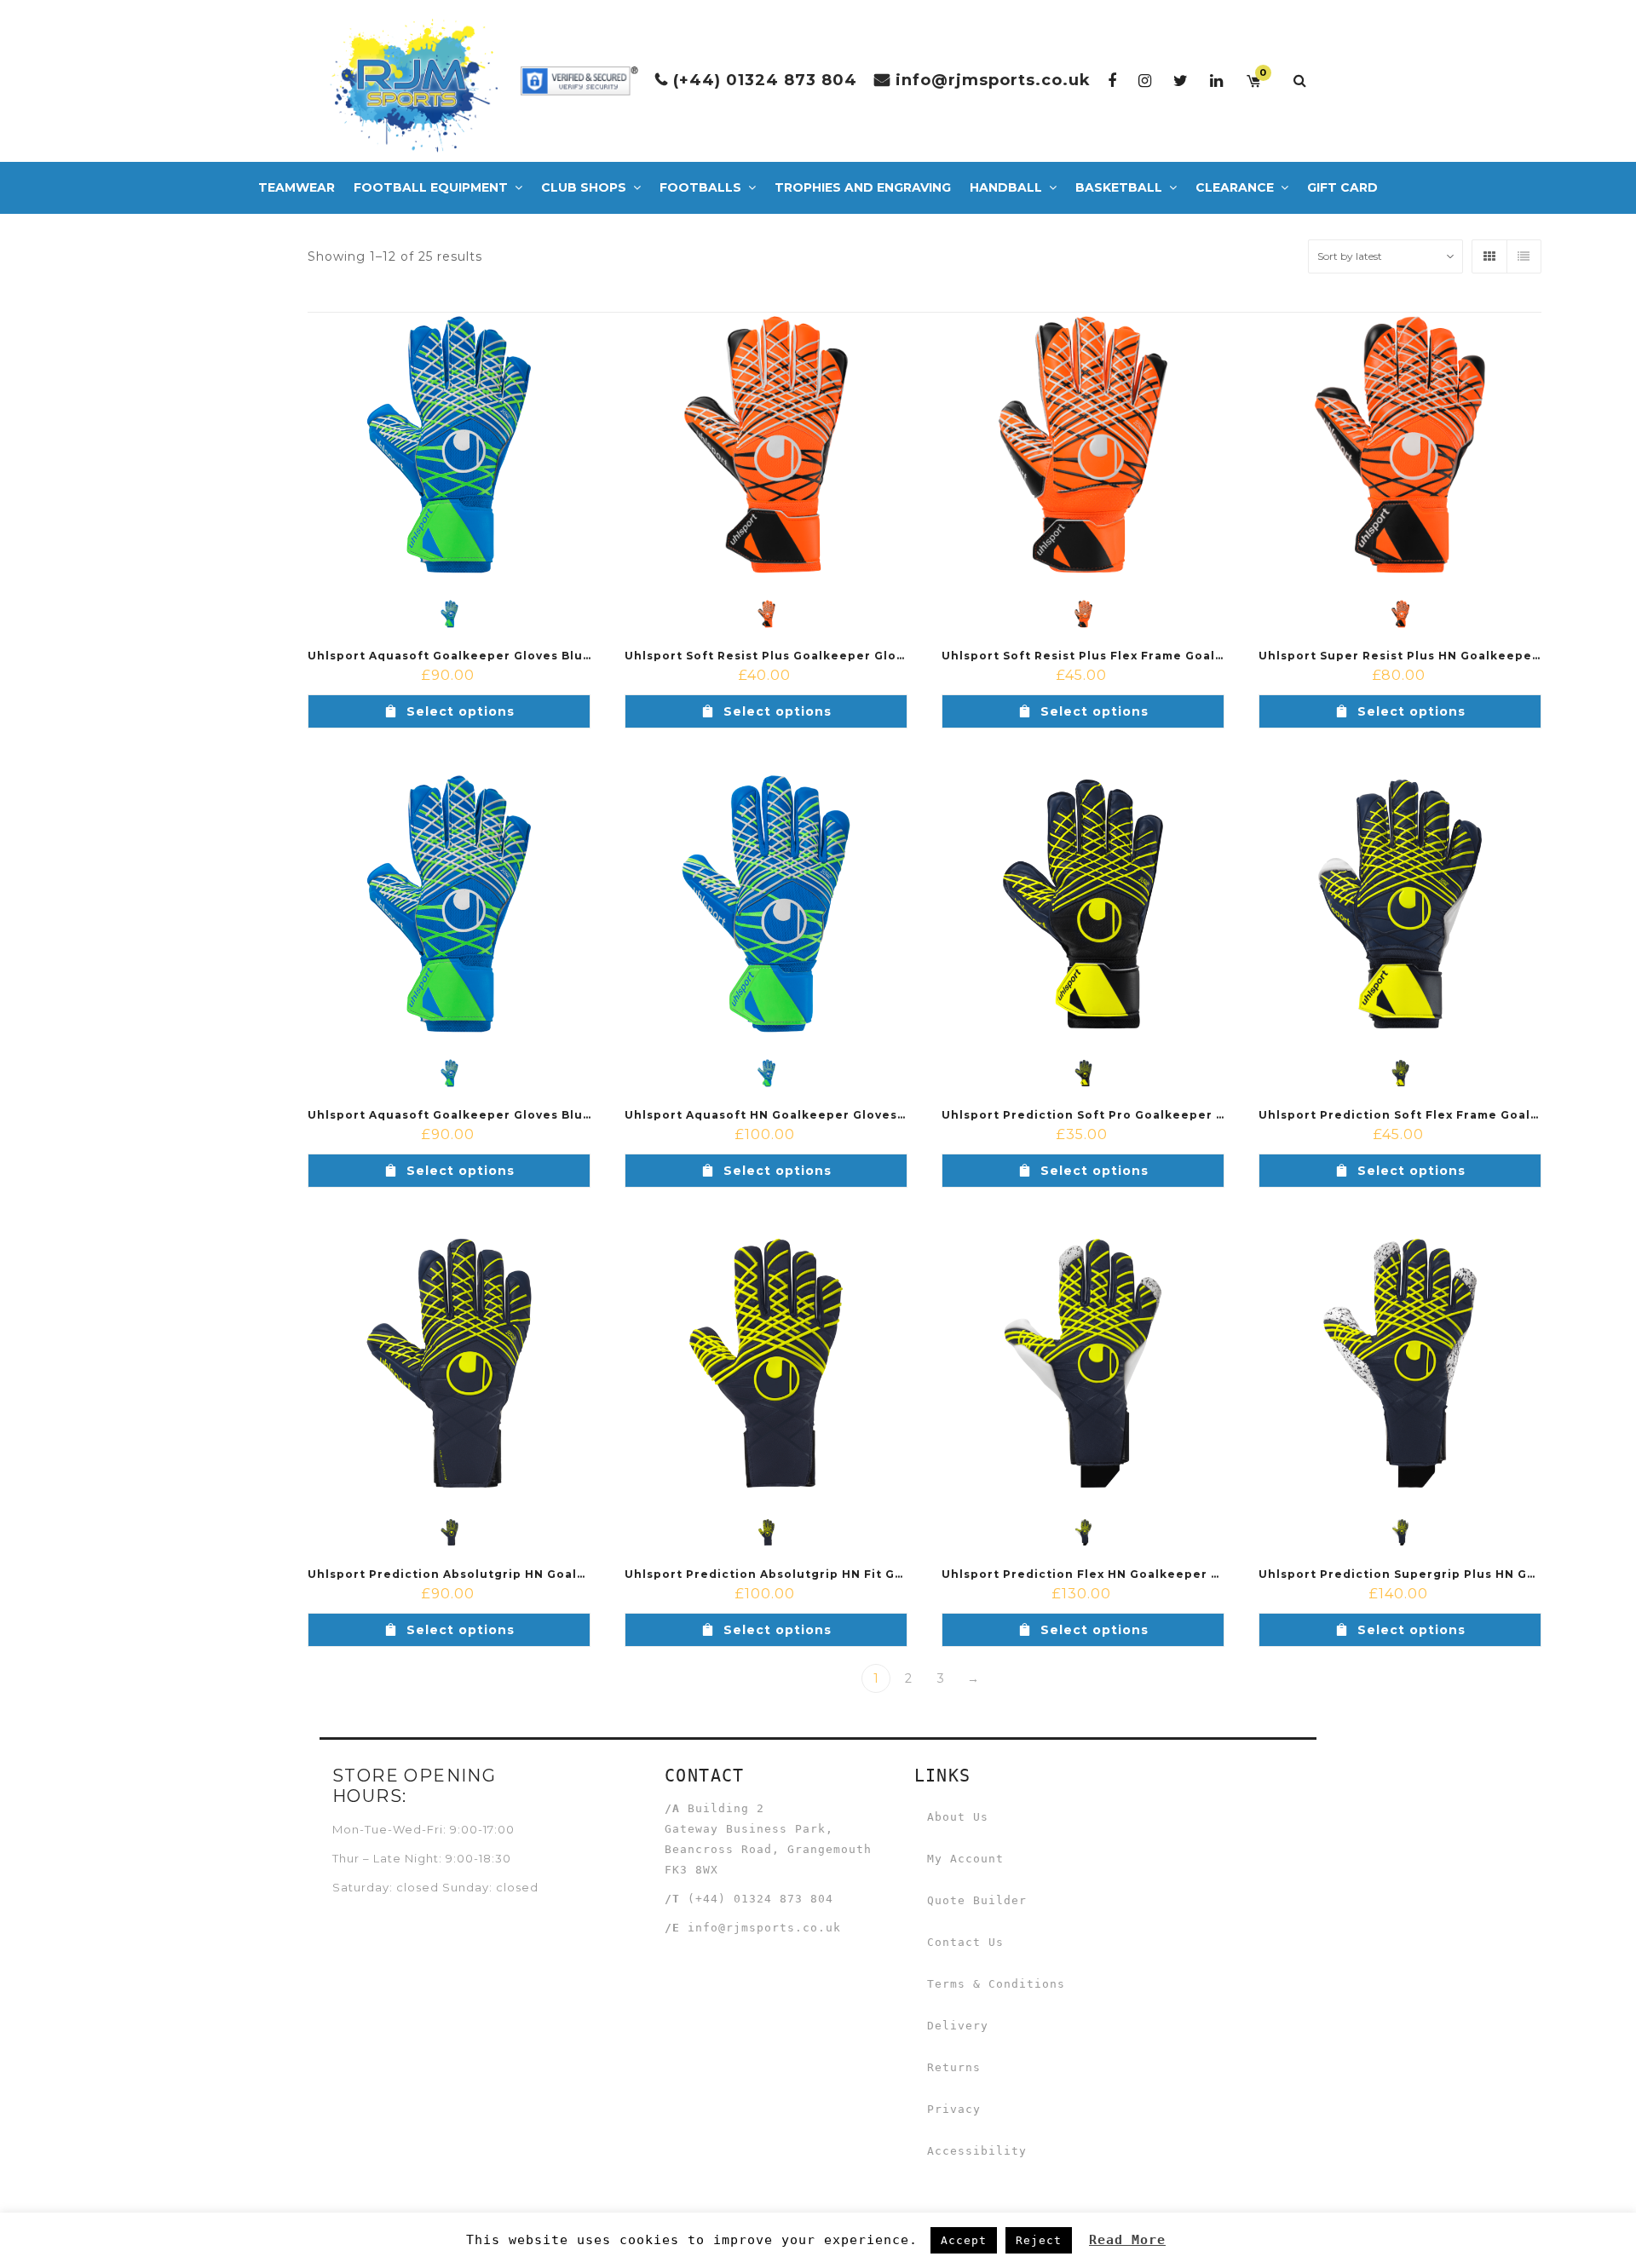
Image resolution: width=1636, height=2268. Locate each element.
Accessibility (977, 2151)
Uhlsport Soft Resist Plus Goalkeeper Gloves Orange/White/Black (841, 656)
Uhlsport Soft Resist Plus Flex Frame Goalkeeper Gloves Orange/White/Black (1195, 656)
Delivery (958, 2026)
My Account (965, 1859)
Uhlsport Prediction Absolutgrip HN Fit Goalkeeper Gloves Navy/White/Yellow (881, 1574)
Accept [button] (964, 2240)
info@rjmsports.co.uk (993, 80)
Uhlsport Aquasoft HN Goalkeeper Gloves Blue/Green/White (823, 1115)
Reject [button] (1039, 2240)
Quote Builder (977, 1900)
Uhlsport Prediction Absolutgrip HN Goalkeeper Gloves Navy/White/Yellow (553, 1574)
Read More (1127, 2240)
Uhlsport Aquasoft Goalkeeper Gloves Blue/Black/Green (493, 656)
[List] (1524, 256)
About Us (958, 1817)
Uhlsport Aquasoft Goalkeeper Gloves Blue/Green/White (495, 1115)
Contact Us (965, 1942)
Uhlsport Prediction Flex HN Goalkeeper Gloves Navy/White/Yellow (1162, 1574)
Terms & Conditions (996, 1984)
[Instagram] (1145, 81)
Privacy (954, 2109)
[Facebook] (1112, 81)
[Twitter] (1181, 81)
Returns (954, 2067)
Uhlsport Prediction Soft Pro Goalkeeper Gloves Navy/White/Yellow (1164, 1115)
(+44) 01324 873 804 (765, 80)
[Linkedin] (1217, 81)
